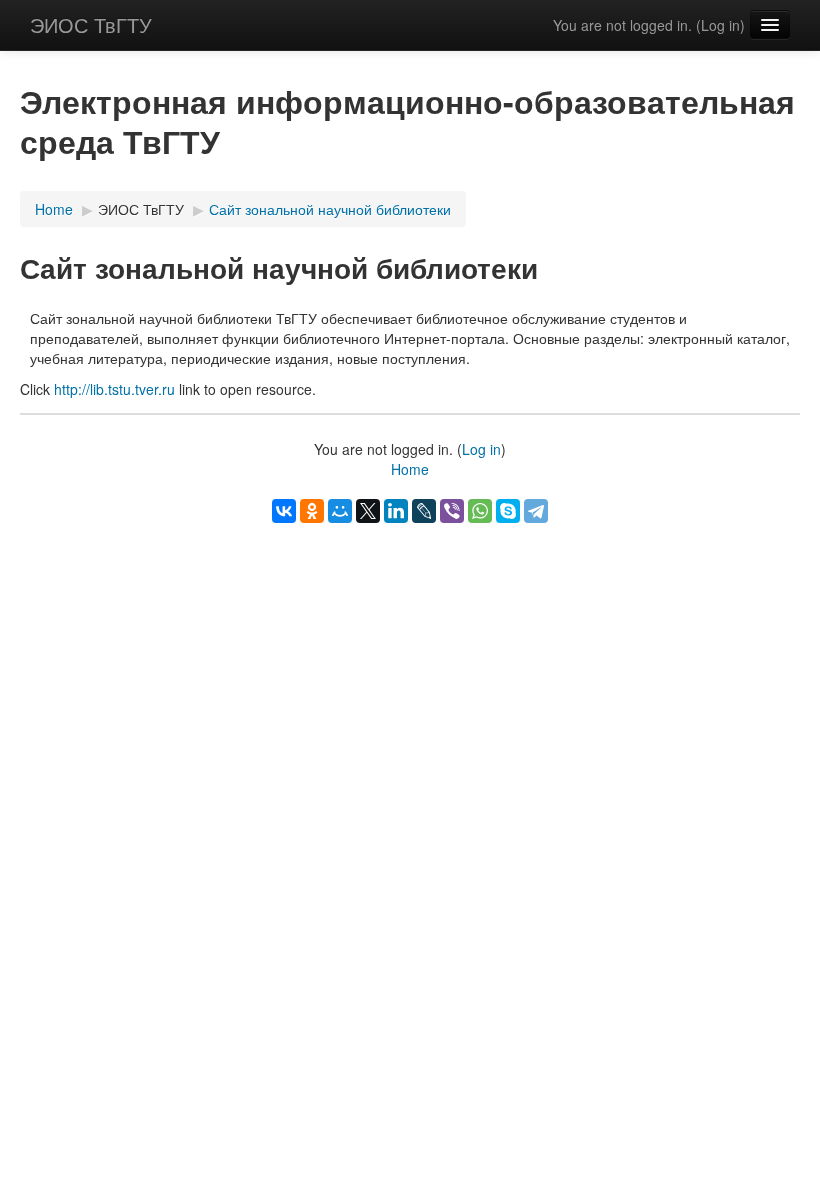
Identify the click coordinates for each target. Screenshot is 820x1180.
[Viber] (452, 511)
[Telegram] (536, 511)
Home (54, 209)
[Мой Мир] (340, 511)
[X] (368, 511)
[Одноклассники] (312, 511)
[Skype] (508, 511)
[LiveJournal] (424, 511)
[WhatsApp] (480, 511)
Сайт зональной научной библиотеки (330, 209)
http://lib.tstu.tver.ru (114, 389)
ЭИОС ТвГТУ (91, 24)
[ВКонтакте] (284, 511)
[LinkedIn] (396, 511)
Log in (720, 25)
